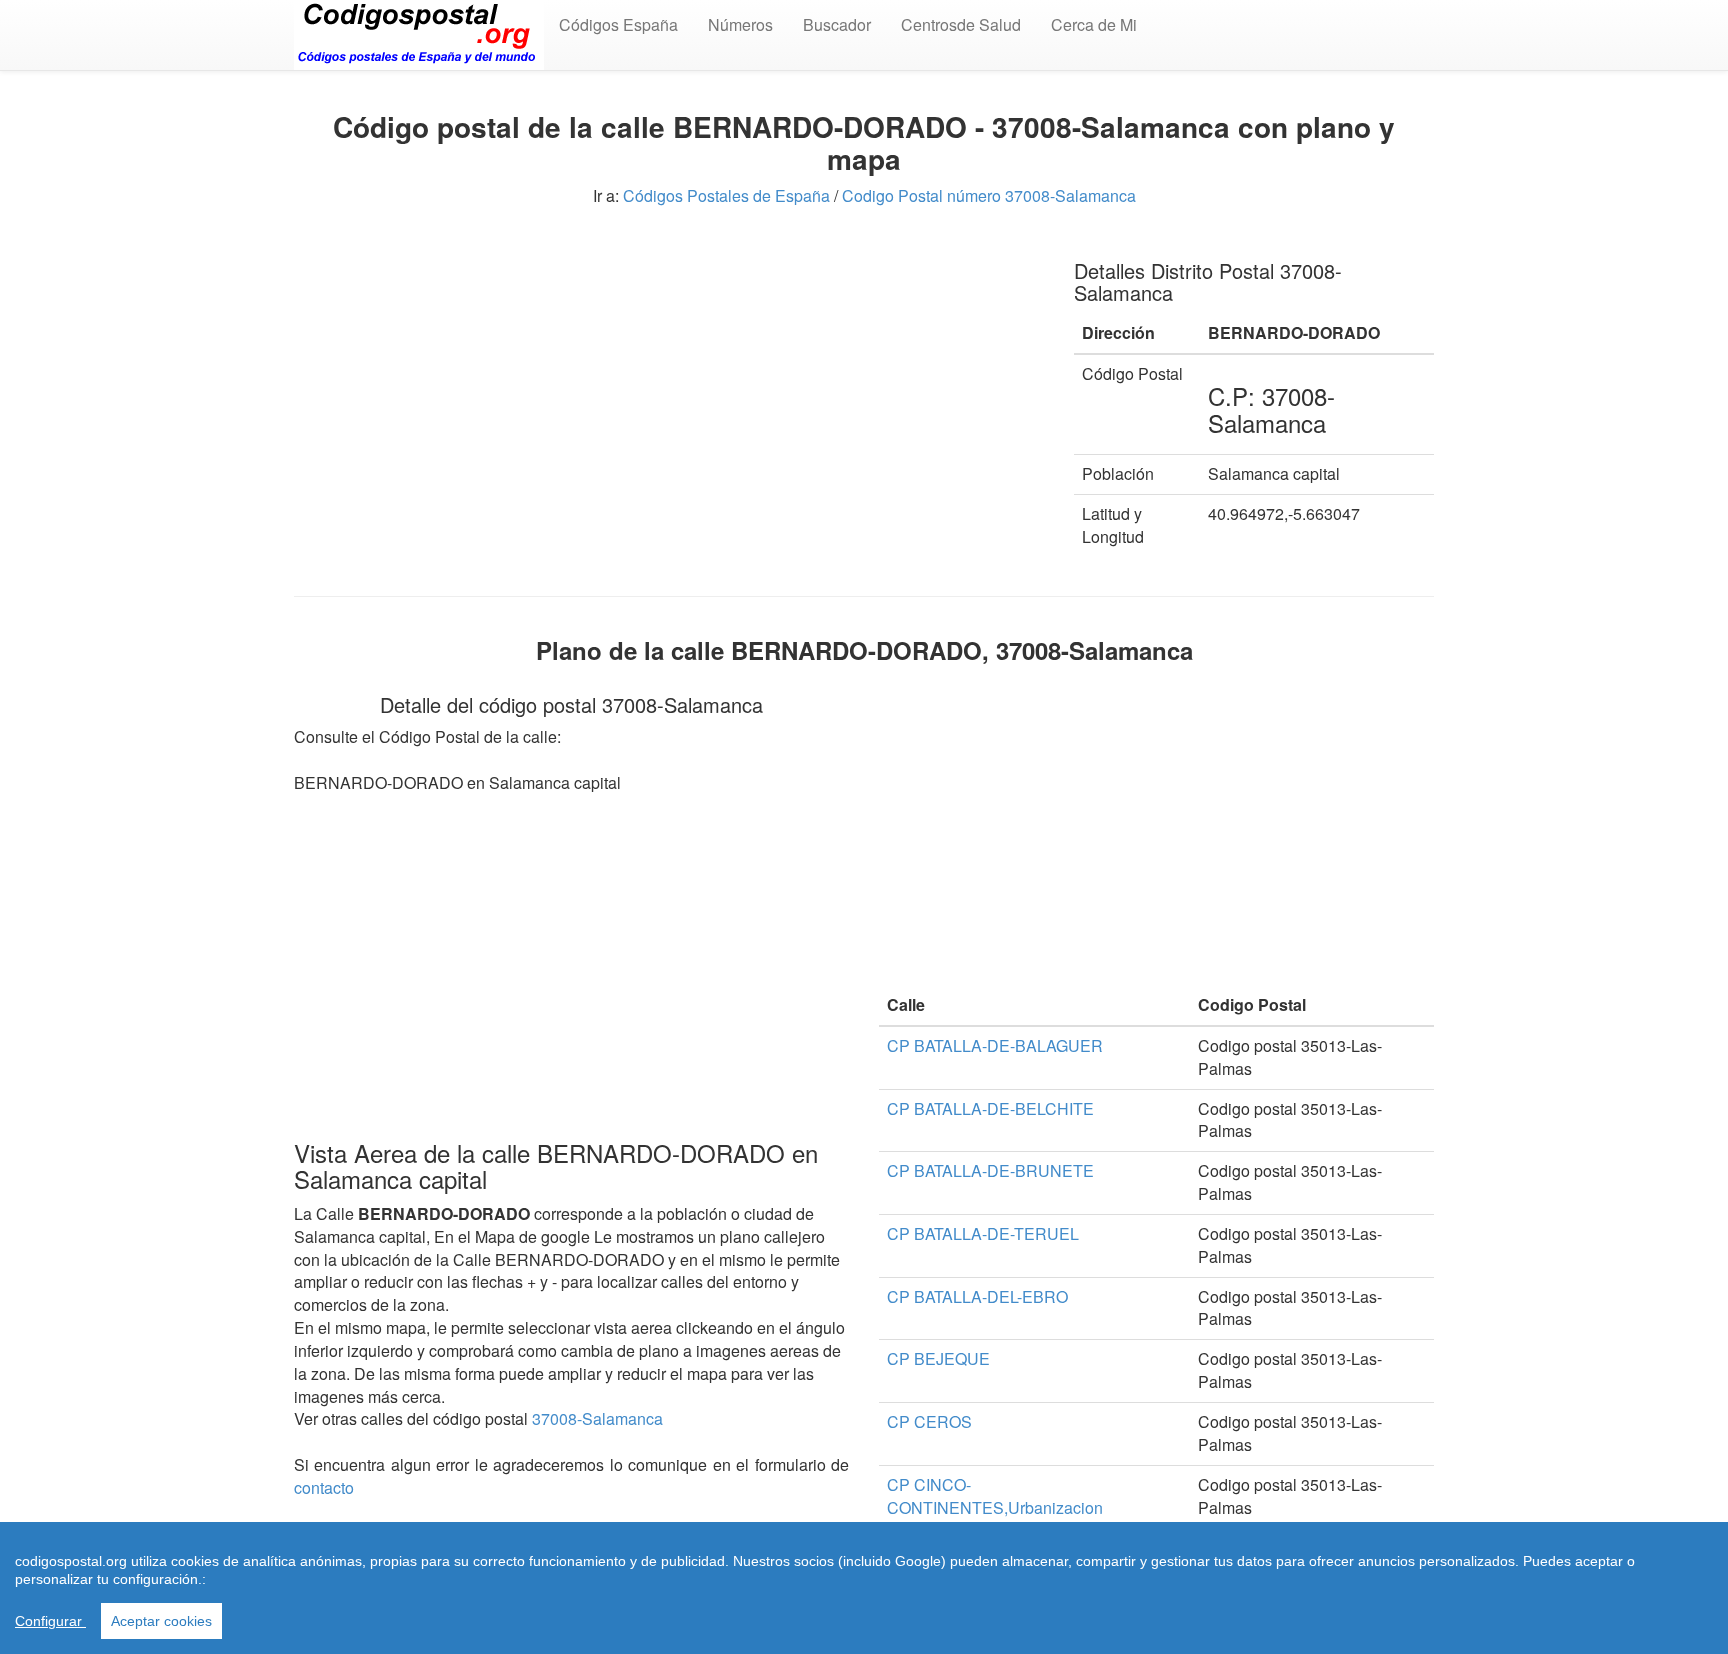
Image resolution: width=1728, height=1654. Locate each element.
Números (740, 24)
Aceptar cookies (161, 1621)
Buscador (837, 24)
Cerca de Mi (1094, 24)
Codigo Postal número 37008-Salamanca (989, 195)
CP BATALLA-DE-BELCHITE (990, 1108)
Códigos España (618, 24)
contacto (324, 1487)
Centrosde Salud (961, 24)
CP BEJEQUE (938, 1358)
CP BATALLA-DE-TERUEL (983, 1233)
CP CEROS (929, 1421)
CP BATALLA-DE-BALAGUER (995, 1045)
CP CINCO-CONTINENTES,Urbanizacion (995, 1496)
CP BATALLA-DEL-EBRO (977, 1296)
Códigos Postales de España (726, 195)
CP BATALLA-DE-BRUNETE (990, 1170)
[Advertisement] (669, 380)
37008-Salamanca (597, 1418)
